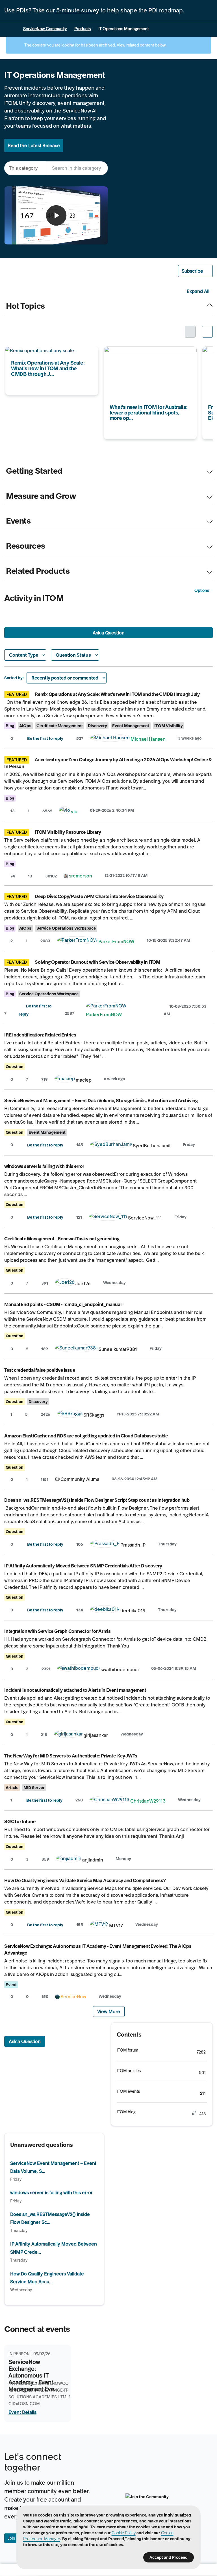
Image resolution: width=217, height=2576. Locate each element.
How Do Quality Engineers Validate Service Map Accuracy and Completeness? (85, 1880)
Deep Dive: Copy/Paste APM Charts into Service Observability (99, 896)
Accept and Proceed (169, 2557)
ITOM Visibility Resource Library (68, 832)
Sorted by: (14, 678)
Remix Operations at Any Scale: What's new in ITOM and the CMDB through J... (52, 354)
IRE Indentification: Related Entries (40, 1035)
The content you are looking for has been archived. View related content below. (95, 45)
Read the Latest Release (34, 145)
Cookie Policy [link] (124, 2533)
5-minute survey (78, 10)
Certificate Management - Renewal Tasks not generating (62, 1239)
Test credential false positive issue (40, 1370)
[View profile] (110, 739)
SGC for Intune (20, 1821)
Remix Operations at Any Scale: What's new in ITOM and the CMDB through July (117, 694)
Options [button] (202, 590)
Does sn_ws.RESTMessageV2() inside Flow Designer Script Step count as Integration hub (97, 1500)
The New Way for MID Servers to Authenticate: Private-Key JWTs (71, 1756)
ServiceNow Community (45, 29)
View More (109, 2012)
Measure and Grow (41, 496)
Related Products (38, 571)
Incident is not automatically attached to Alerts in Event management (75, 1690)
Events (18, 521)
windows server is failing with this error (44, 1166)
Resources (25, 546)
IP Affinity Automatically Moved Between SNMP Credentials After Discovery (83, 1566)
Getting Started (34, 471)
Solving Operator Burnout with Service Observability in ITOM (97, 962)
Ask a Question (109, 633)
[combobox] (77, 168)
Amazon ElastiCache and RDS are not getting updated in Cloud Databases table (86, 1436)
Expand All (198, 291)
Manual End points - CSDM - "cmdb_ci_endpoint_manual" (64, 1304)
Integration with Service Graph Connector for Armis (57, 1631)
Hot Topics (25, 306)
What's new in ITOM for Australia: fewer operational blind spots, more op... (146, 354)
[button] (196, 271)
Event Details (22, 2412)
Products (83, 29)
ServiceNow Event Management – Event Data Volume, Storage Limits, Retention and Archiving (101, 1100)
